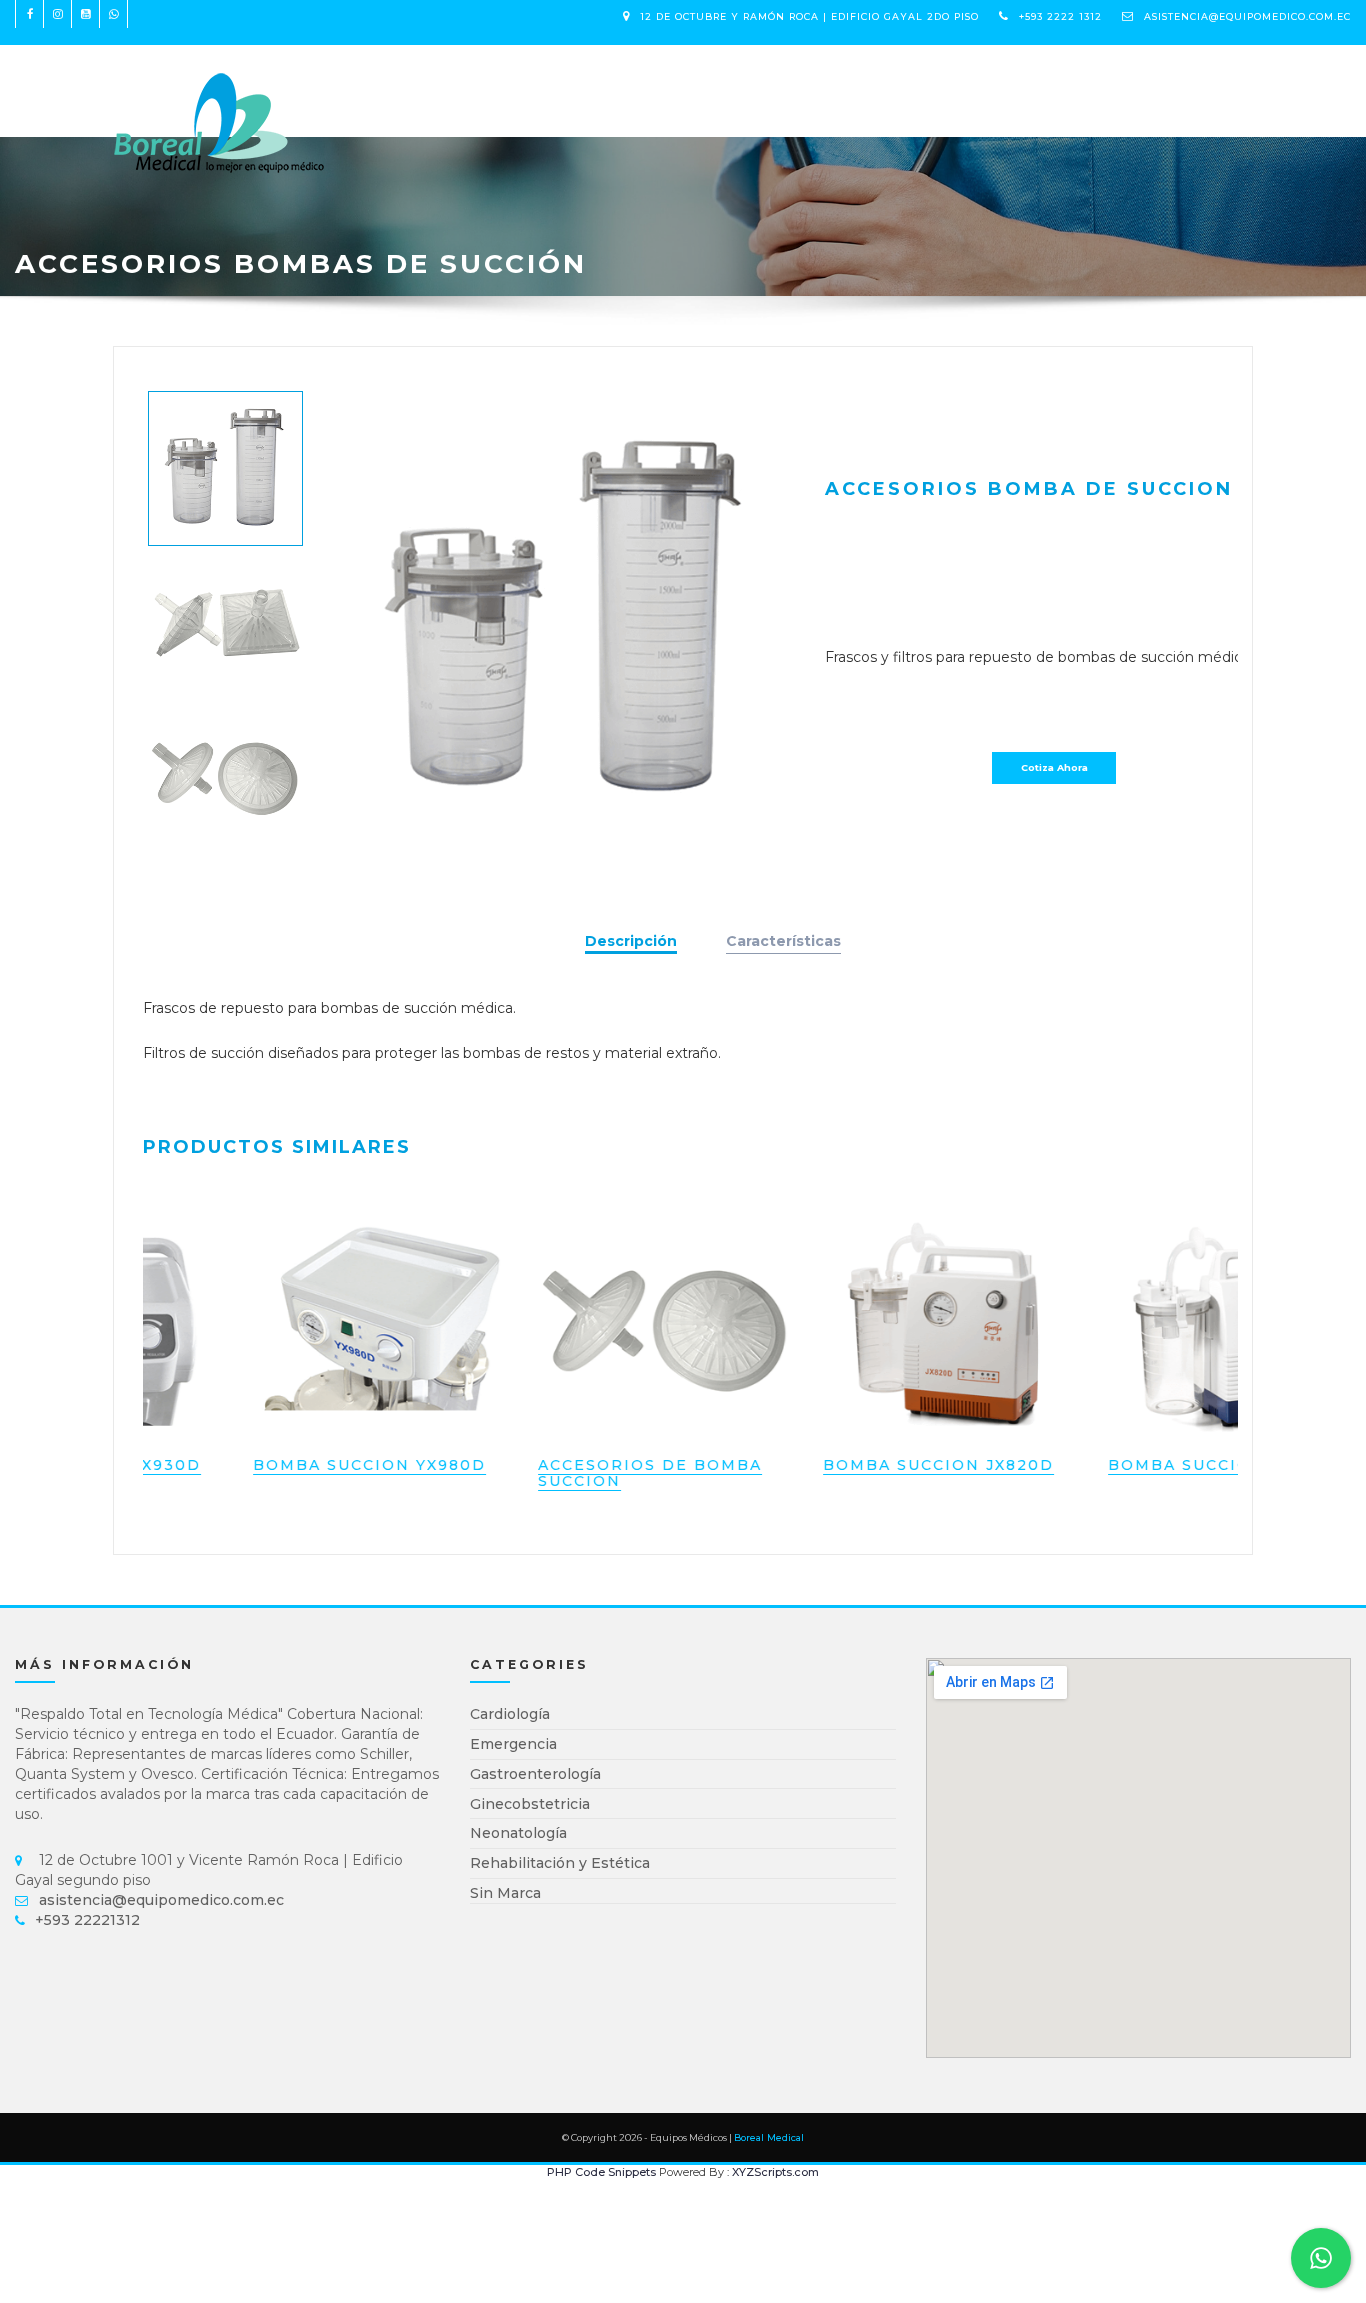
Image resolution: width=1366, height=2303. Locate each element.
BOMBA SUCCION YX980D (274, 1465)
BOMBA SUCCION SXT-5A (1126, 1465)
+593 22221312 (87, 1920)
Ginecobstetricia (530, 1804)
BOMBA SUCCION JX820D (843, 1465)
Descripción (631, 941)
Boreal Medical (769, 2137)
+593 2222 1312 (1060, 16)
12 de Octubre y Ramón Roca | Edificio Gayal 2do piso (809, 16)
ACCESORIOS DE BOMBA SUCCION (555, 1472)
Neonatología (518, 1833)
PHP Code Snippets (601, 2172)
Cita (601, 80)
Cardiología (510, 1714)
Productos (411, 80)
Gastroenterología (535, 1774)
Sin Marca (505, 1893)
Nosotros (523, 80)
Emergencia (513, 1744)
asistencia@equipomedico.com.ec (1247, 16)
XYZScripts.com (775, 2172)
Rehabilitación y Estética (560, 1863)
